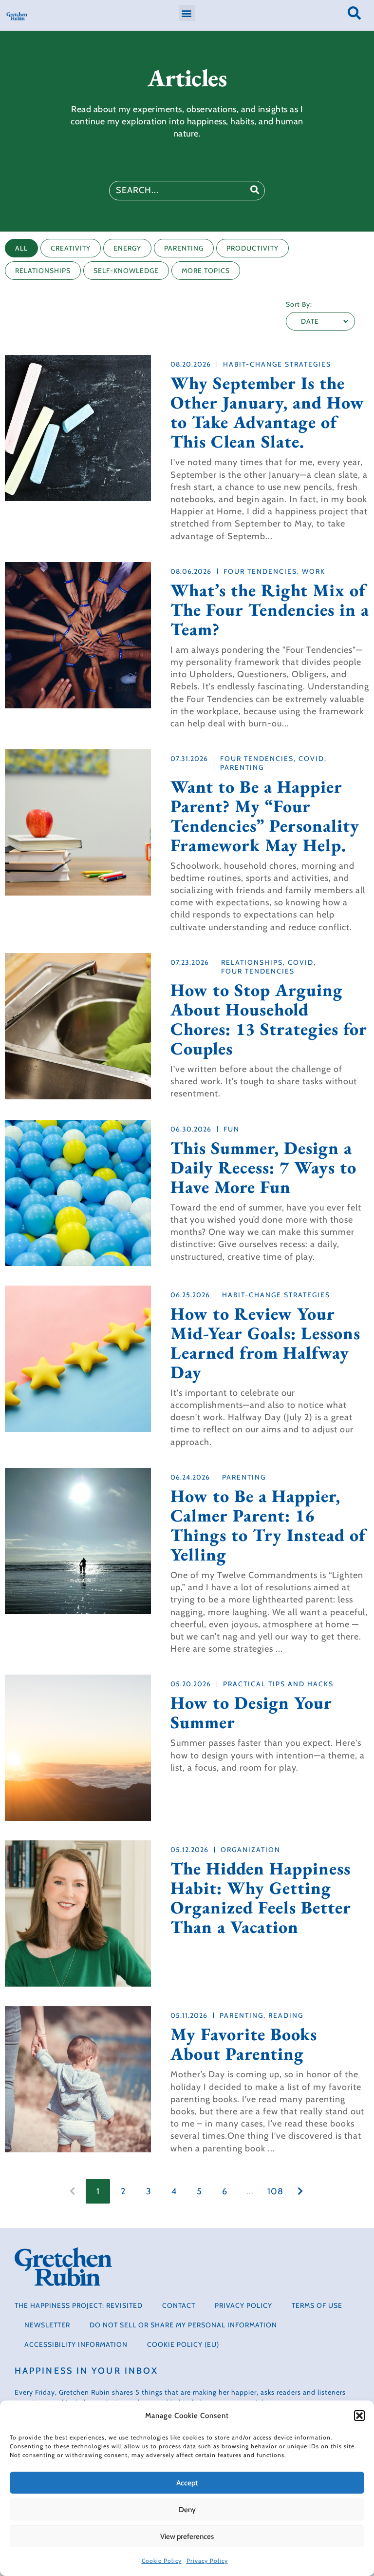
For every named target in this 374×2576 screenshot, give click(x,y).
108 (275, 2191)
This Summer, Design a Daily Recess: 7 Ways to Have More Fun (263, 1168)
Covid (311, 759)
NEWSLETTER (47, 2325)
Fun (232, 1129)
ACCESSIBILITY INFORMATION (76, 2344)
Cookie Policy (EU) (183, 2344)
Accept (187, 2483)
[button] (359, 2416)
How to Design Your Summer (251, 1713)
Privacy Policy (207, 2561)
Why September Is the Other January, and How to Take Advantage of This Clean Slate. (267, 412)
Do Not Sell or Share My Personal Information (183, 2325)
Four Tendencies (260, 571)
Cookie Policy (162, 2561)
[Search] (255, 191)
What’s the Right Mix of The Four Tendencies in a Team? (270, 610)
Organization (251, 1850)
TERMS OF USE (317, 2305)
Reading (286, 2015)
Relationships (252, 962)
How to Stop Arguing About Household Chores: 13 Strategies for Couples (269, 1019)
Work (314, 571)
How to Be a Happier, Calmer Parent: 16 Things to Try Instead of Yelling (268, 1525)
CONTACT (179, 2305)
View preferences (187, 2537)
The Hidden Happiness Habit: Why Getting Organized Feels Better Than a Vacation (261, 1898)
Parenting (242, 767)
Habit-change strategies (277, 364)
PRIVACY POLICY (243, 2305)
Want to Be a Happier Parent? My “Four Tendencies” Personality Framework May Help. (265, 816)
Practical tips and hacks (278, 1684)
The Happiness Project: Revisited (79, 2305)
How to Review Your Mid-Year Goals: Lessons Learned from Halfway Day (265, 1343)
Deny (187, 2510)
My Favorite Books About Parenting (244, 2044)
